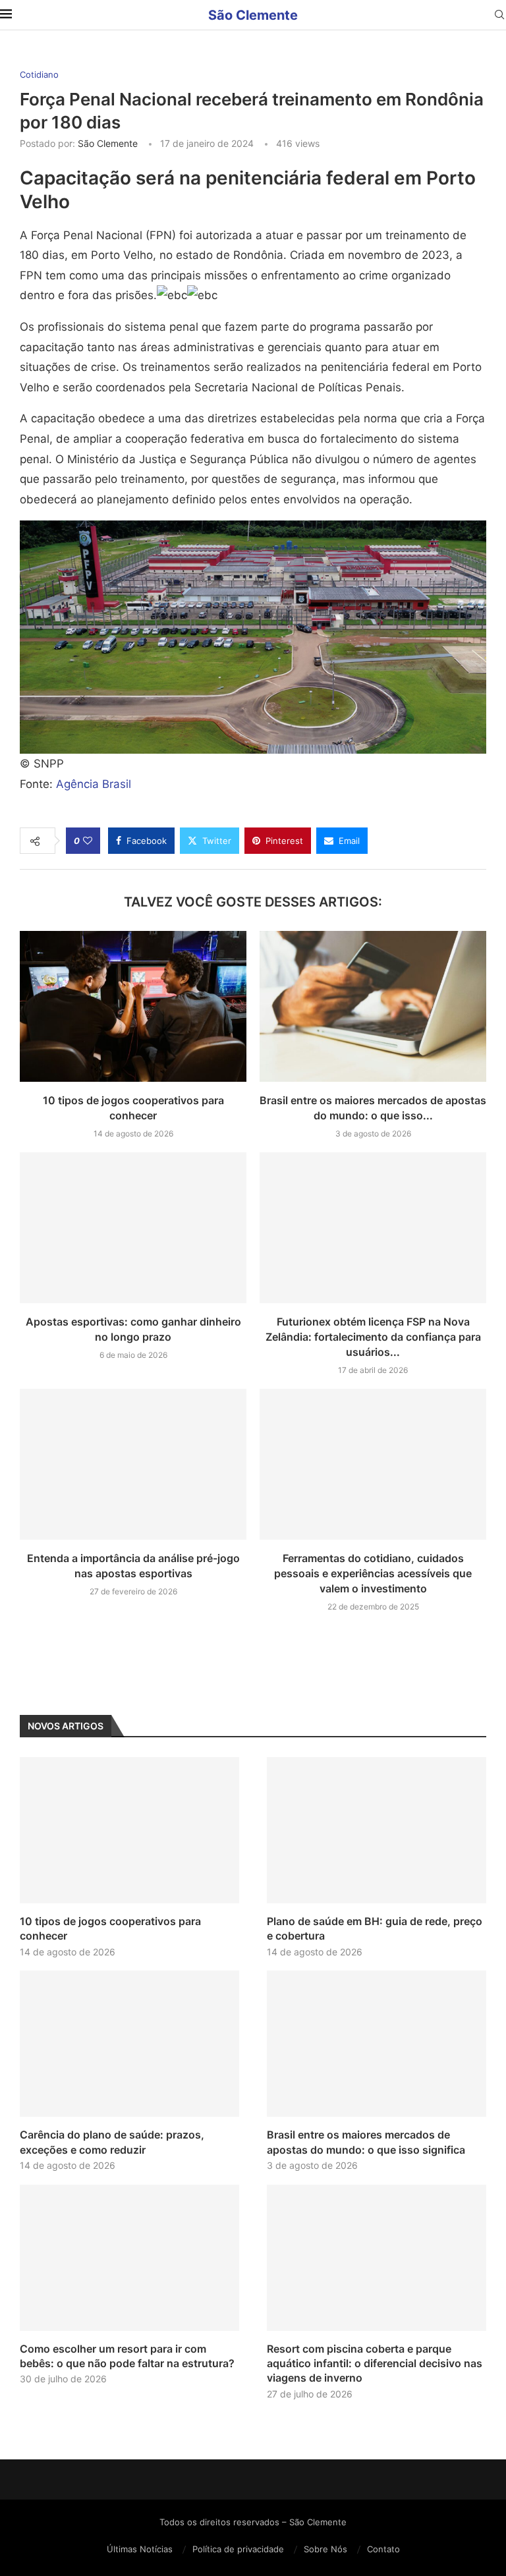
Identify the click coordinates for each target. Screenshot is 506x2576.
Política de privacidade (238, 2549)
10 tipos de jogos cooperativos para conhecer (110, 1928)
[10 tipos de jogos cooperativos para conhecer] (133, 1006)
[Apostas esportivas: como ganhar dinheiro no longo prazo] (133, 1228)
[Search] (499, 15)
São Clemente (108, 143)
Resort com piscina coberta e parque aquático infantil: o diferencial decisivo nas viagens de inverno (375, 2364)
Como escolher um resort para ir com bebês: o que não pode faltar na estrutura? (127, 2356)
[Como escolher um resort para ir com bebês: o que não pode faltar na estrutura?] (129, 2258)
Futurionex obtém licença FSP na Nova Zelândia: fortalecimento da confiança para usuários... (373, 1337)
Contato (383, 2549)
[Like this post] (88, 841)
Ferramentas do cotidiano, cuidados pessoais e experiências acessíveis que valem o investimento (373, 1573)
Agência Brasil (94, 784)
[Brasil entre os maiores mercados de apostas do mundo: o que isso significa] (373, 1006)
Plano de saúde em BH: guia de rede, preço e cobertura (375, 1928)
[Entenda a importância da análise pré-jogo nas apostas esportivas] (133, 1464)
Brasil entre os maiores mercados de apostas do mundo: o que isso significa (366, 2142)
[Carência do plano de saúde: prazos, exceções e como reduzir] (129, 2044)
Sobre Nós (325, 2549)
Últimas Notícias (140, 2549)
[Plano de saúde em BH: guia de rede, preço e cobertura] (377, 1830)
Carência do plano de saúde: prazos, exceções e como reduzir (112, 2142)
